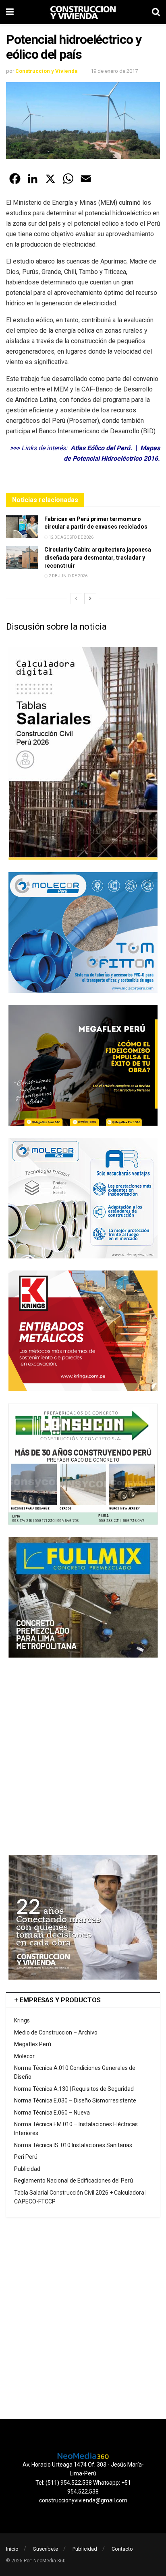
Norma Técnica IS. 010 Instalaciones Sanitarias (73, 2145)
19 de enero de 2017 (114, 71)
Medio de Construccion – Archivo (56, 2032)
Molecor (24, 2056)
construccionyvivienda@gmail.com (83, 2500)
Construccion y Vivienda (47, 71)
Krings (22, 2020)
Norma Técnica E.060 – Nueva (52, 2113)
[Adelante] (90, 599)
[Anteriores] (76, 599)
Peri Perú (26, 2157)
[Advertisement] (83, 1756)
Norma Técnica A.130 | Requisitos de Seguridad (74, 2089)
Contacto (122, 2549)
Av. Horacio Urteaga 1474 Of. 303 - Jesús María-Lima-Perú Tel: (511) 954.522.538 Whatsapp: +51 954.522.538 (83, 2478)
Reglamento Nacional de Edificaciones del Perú (74, 2181)
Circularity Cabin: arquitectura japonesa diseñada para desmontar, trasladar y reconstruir (98, 557)
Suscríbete (46, 2549)
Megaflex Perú (33, 2044)
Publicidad (27, 2169)
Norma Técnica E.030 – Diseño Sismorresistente (75, 2100)
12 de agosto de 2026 (71, 537)
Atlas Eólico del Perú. (101, 448)
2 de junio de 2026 (68, 576)
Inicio (12, 2549)
